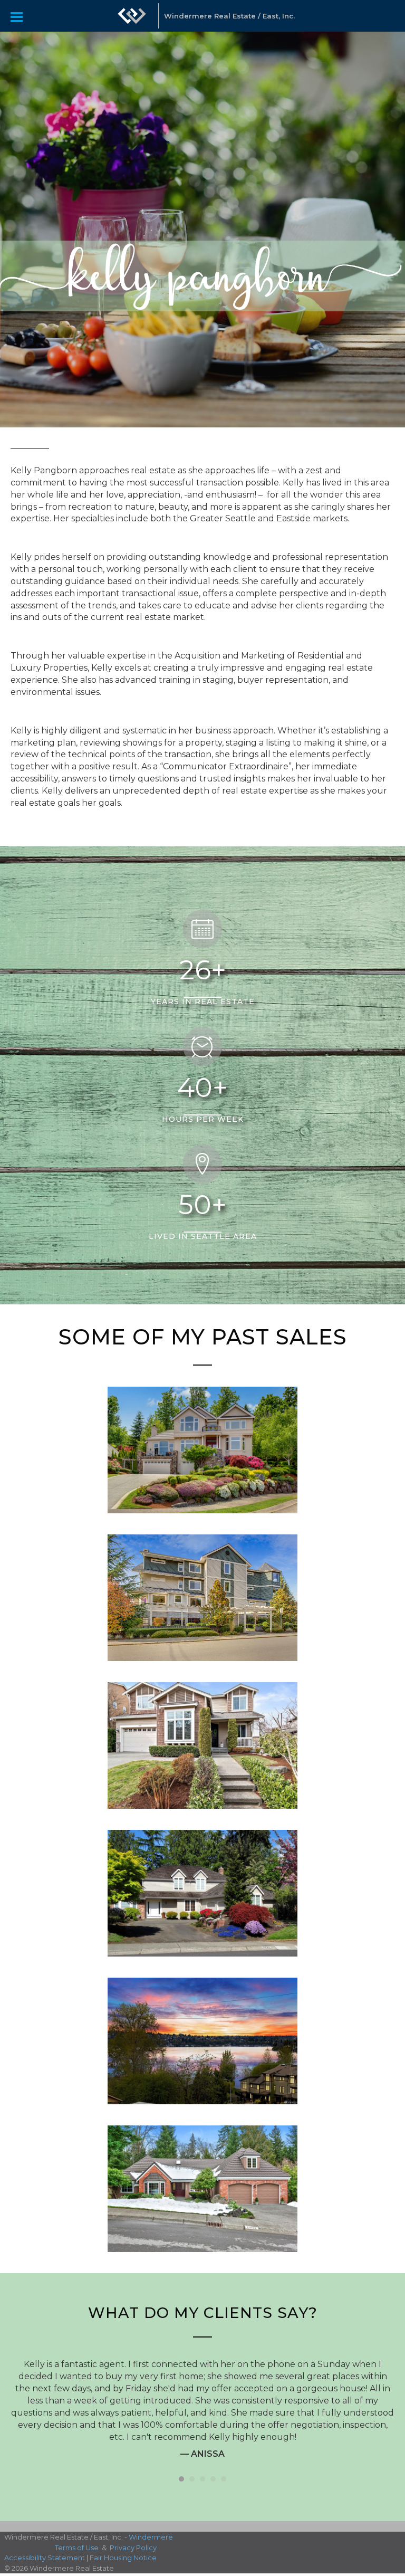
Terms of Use (77, 2566)
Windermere (151, 2556)
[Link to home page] (132, 16)
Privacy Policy (133, 2566)
